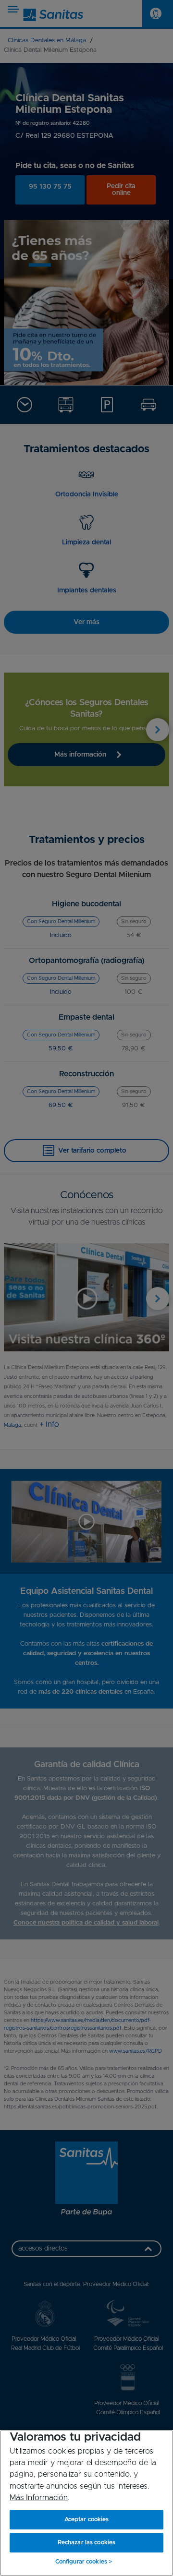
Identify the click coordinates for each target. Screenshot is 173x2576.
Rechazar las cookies (86, 2542)
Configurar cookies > (84, 2562)
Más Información (39, 2498)
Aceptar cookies (87, 2519)
